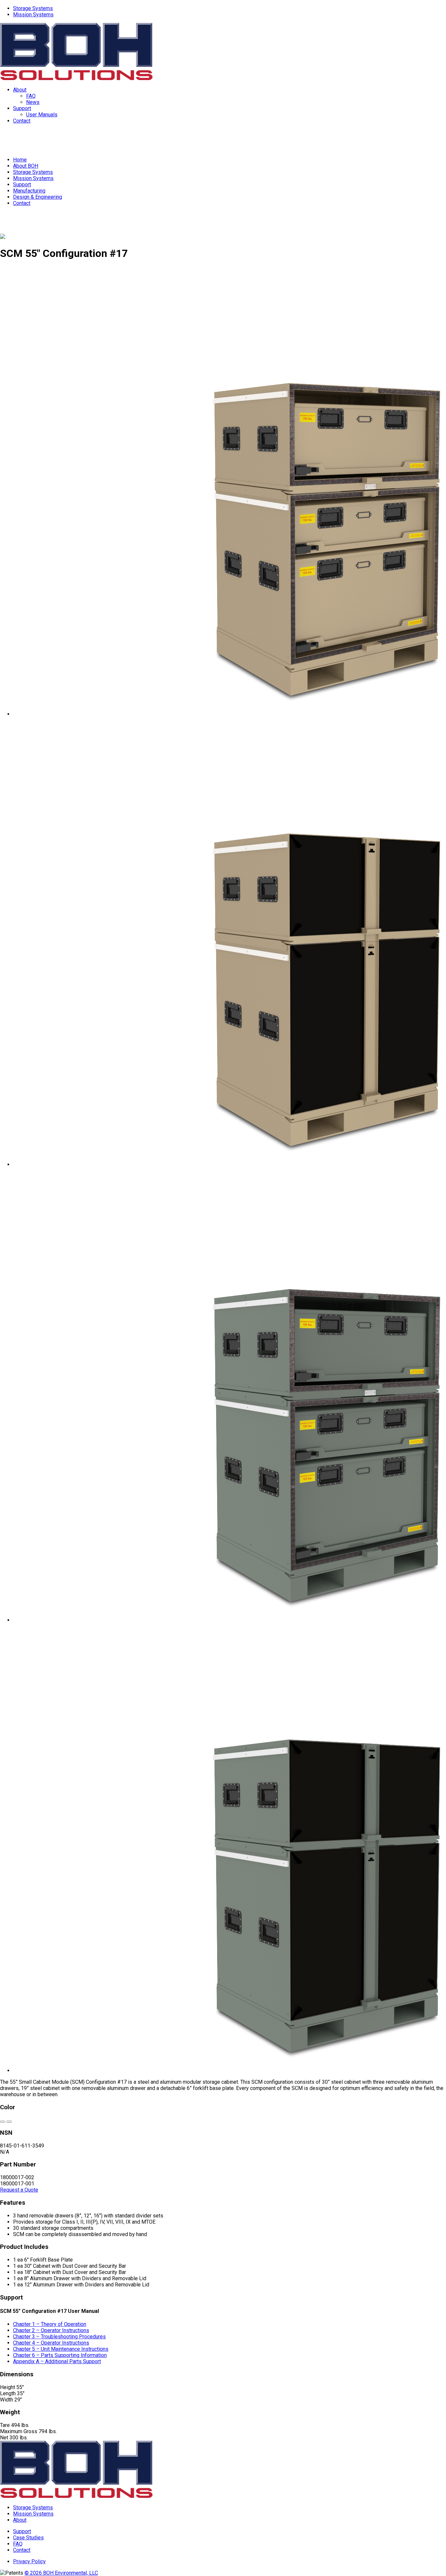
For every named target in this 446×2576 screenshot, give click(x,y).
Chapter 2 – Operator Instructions (51, 2330)
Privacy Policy (29, 2561)
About (20, 90)
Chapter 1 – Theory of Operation (50, 2324)
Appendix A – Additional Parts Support (57, 2361)
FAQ (31, 96)
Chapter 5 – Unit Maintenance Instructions (61, 2349)
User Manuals (42, 115)
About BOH (26, 166)
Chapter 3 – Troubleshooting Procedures (59, 2337)
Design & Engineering (38, 197)
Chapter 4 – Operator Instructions (51, 2343)
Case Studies (28, 2538)
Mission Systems (33, 15)
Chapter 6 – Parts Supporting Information (60, 2355)
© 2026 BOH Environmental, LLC (61, 2573)
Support (22, 108)
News (33, 102)
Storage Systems (33, 8)
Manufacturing (29, 191)
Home (20, 160)
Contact (22, 121)
